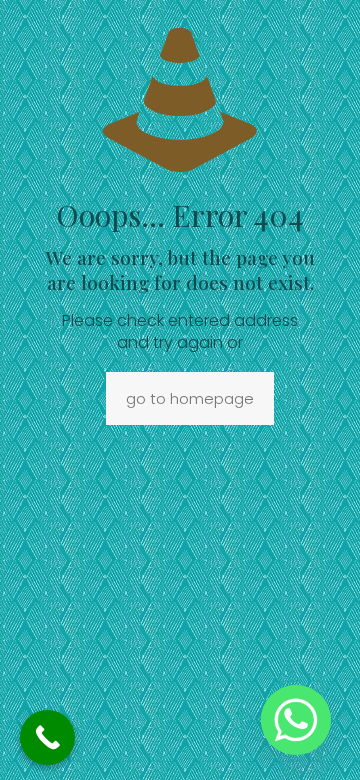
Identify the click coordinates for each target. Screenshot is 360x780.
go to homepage (190, 398)
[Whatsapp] (296, 720)
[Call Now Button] (47, 737)
